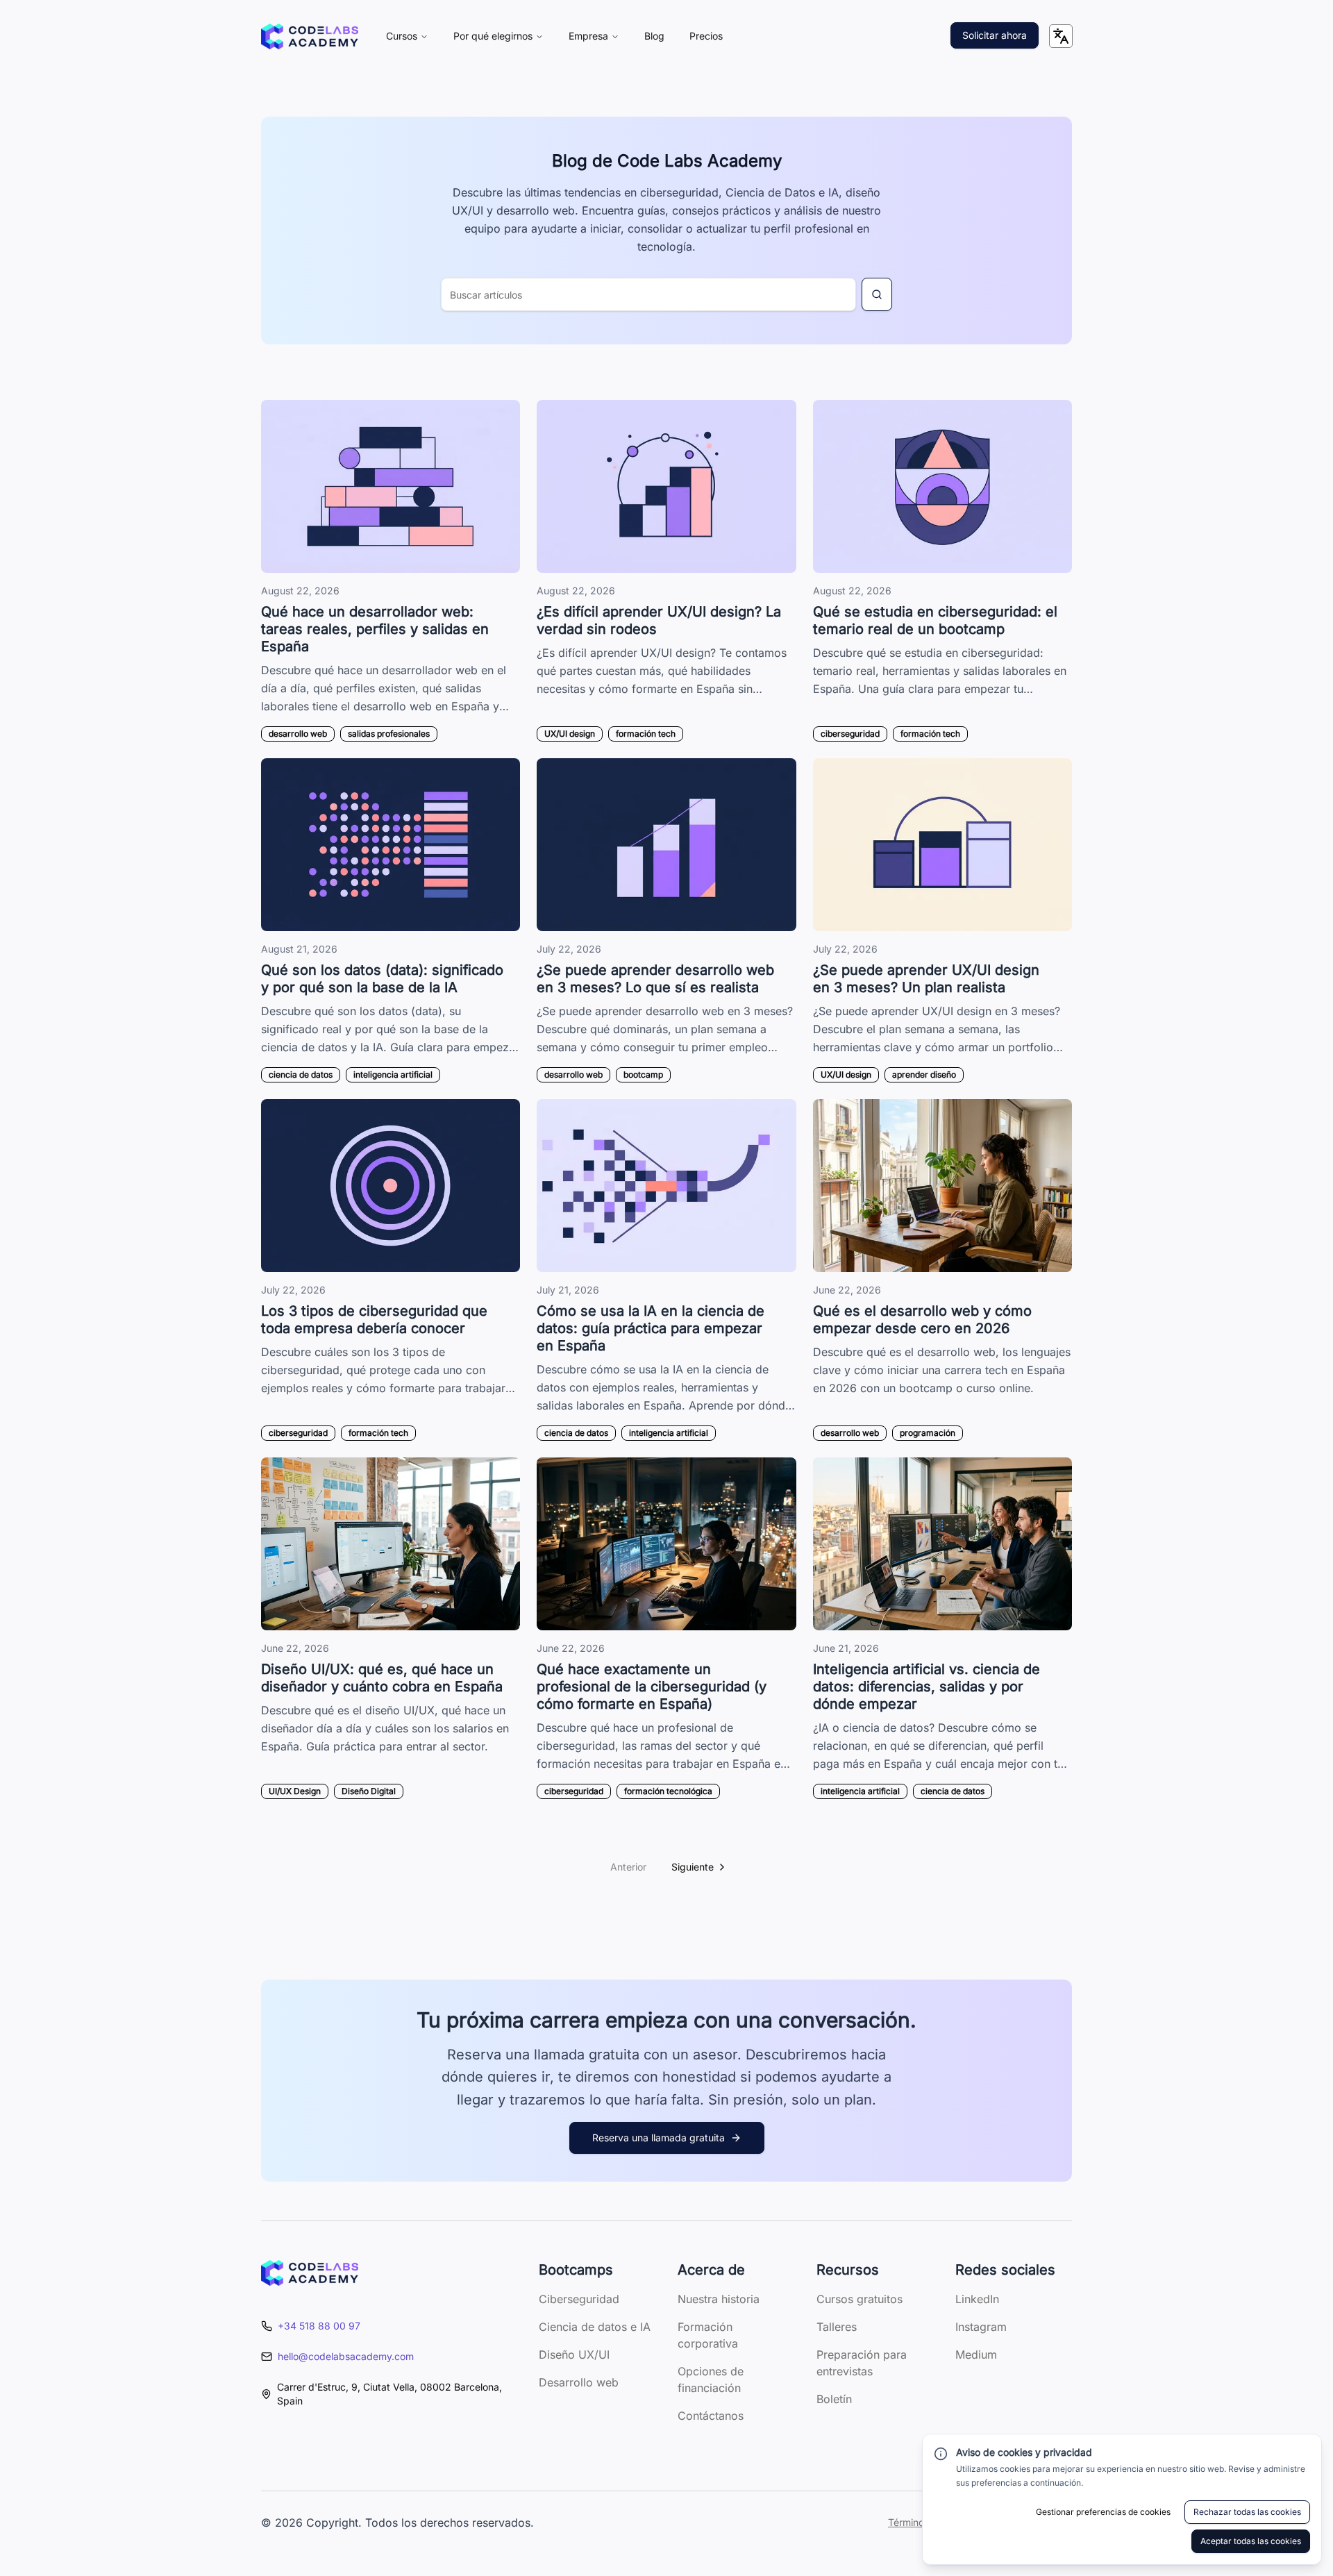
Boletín (834, 2399)
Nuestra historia (719, 2299)
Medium (976, 2355)
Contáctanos (711, 2416)
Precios (706, 36)
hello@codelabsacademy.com (346, 2356)
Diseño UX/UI (574, 2355)
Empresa (588, 36)
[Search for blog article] (877, 294)
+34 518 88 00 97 (319, 2326)
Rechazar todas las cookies (1247, 2512)
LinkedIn (977, 2299)
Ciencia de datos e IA (595, 2327)
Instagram (981, 2327)
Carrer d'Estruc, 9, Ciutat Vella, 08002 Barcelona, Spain (389, 2394)
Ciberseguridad (579, 2299)
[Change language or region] (1061, 36)
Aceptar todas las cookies (1251, 2541)
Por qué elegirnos (493, 36)
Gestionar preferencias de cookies (1103, 2512)
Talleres (837, 2327)
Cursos (402, 36)
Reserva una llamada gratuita (659, 2138)
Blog (654, 36)
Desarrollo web (579, 2382)
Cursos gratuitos (860, 2299)
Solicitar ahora (995, 35)
